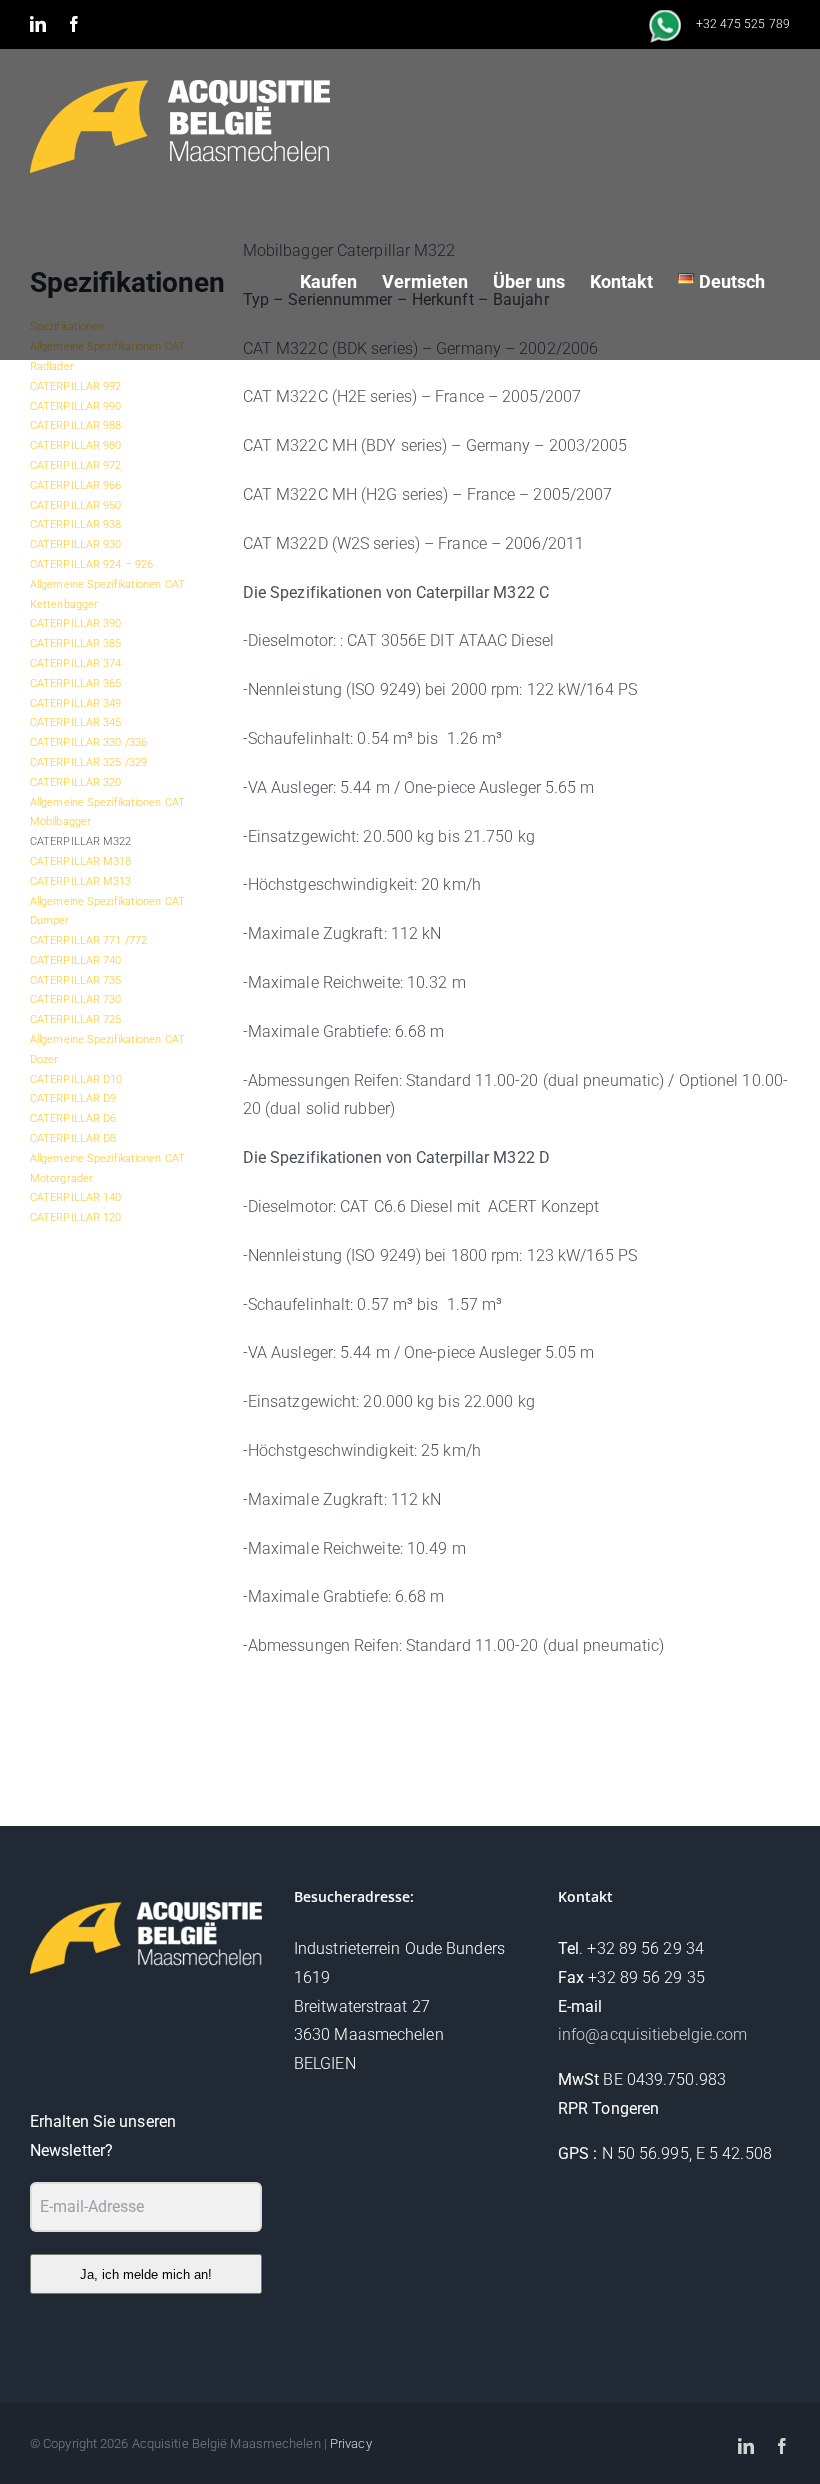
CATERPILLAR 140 (76, 1197)
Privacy (351, 2443)
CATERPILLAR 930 (76, 544)
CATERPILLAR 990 (76, 406)
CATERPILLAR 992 (76, 386)
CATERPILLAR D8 (73, 1138)
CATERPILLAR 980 (76, 445)
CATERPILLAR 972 (76, 465)
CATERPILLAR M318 (81, 861)
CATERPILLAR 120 (76, 1217)
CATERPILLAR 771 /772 (88, 940)
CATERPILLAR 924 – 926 (91, 564)
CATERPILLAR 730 (76, 999)
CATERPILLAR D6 (73, 1118)
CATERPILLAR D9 (73, 1098)
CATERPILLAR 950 (76, 505)
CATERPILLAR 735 (76, 980)
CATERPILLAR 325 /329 (88, 762)
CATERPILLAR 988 (76, 425)
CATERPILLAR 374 (76, 663)
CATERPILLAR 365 (76, 683)
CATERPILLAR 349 (76, 703)
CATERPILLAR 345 (76, 722)
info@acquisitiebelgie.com (653, 2034)
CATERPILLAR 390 (76, 623)
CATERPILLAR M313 (81, 881)
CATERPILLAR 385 (76, 643)
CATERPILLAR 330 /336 (88, 742)
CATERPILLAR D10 (76, 1079)
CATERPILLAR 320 (76, 782)
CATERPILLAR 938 (76, 524)
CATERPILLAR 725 (76, 1019)
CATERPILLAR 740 (76, 960)
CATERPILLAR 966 (76, 485)
